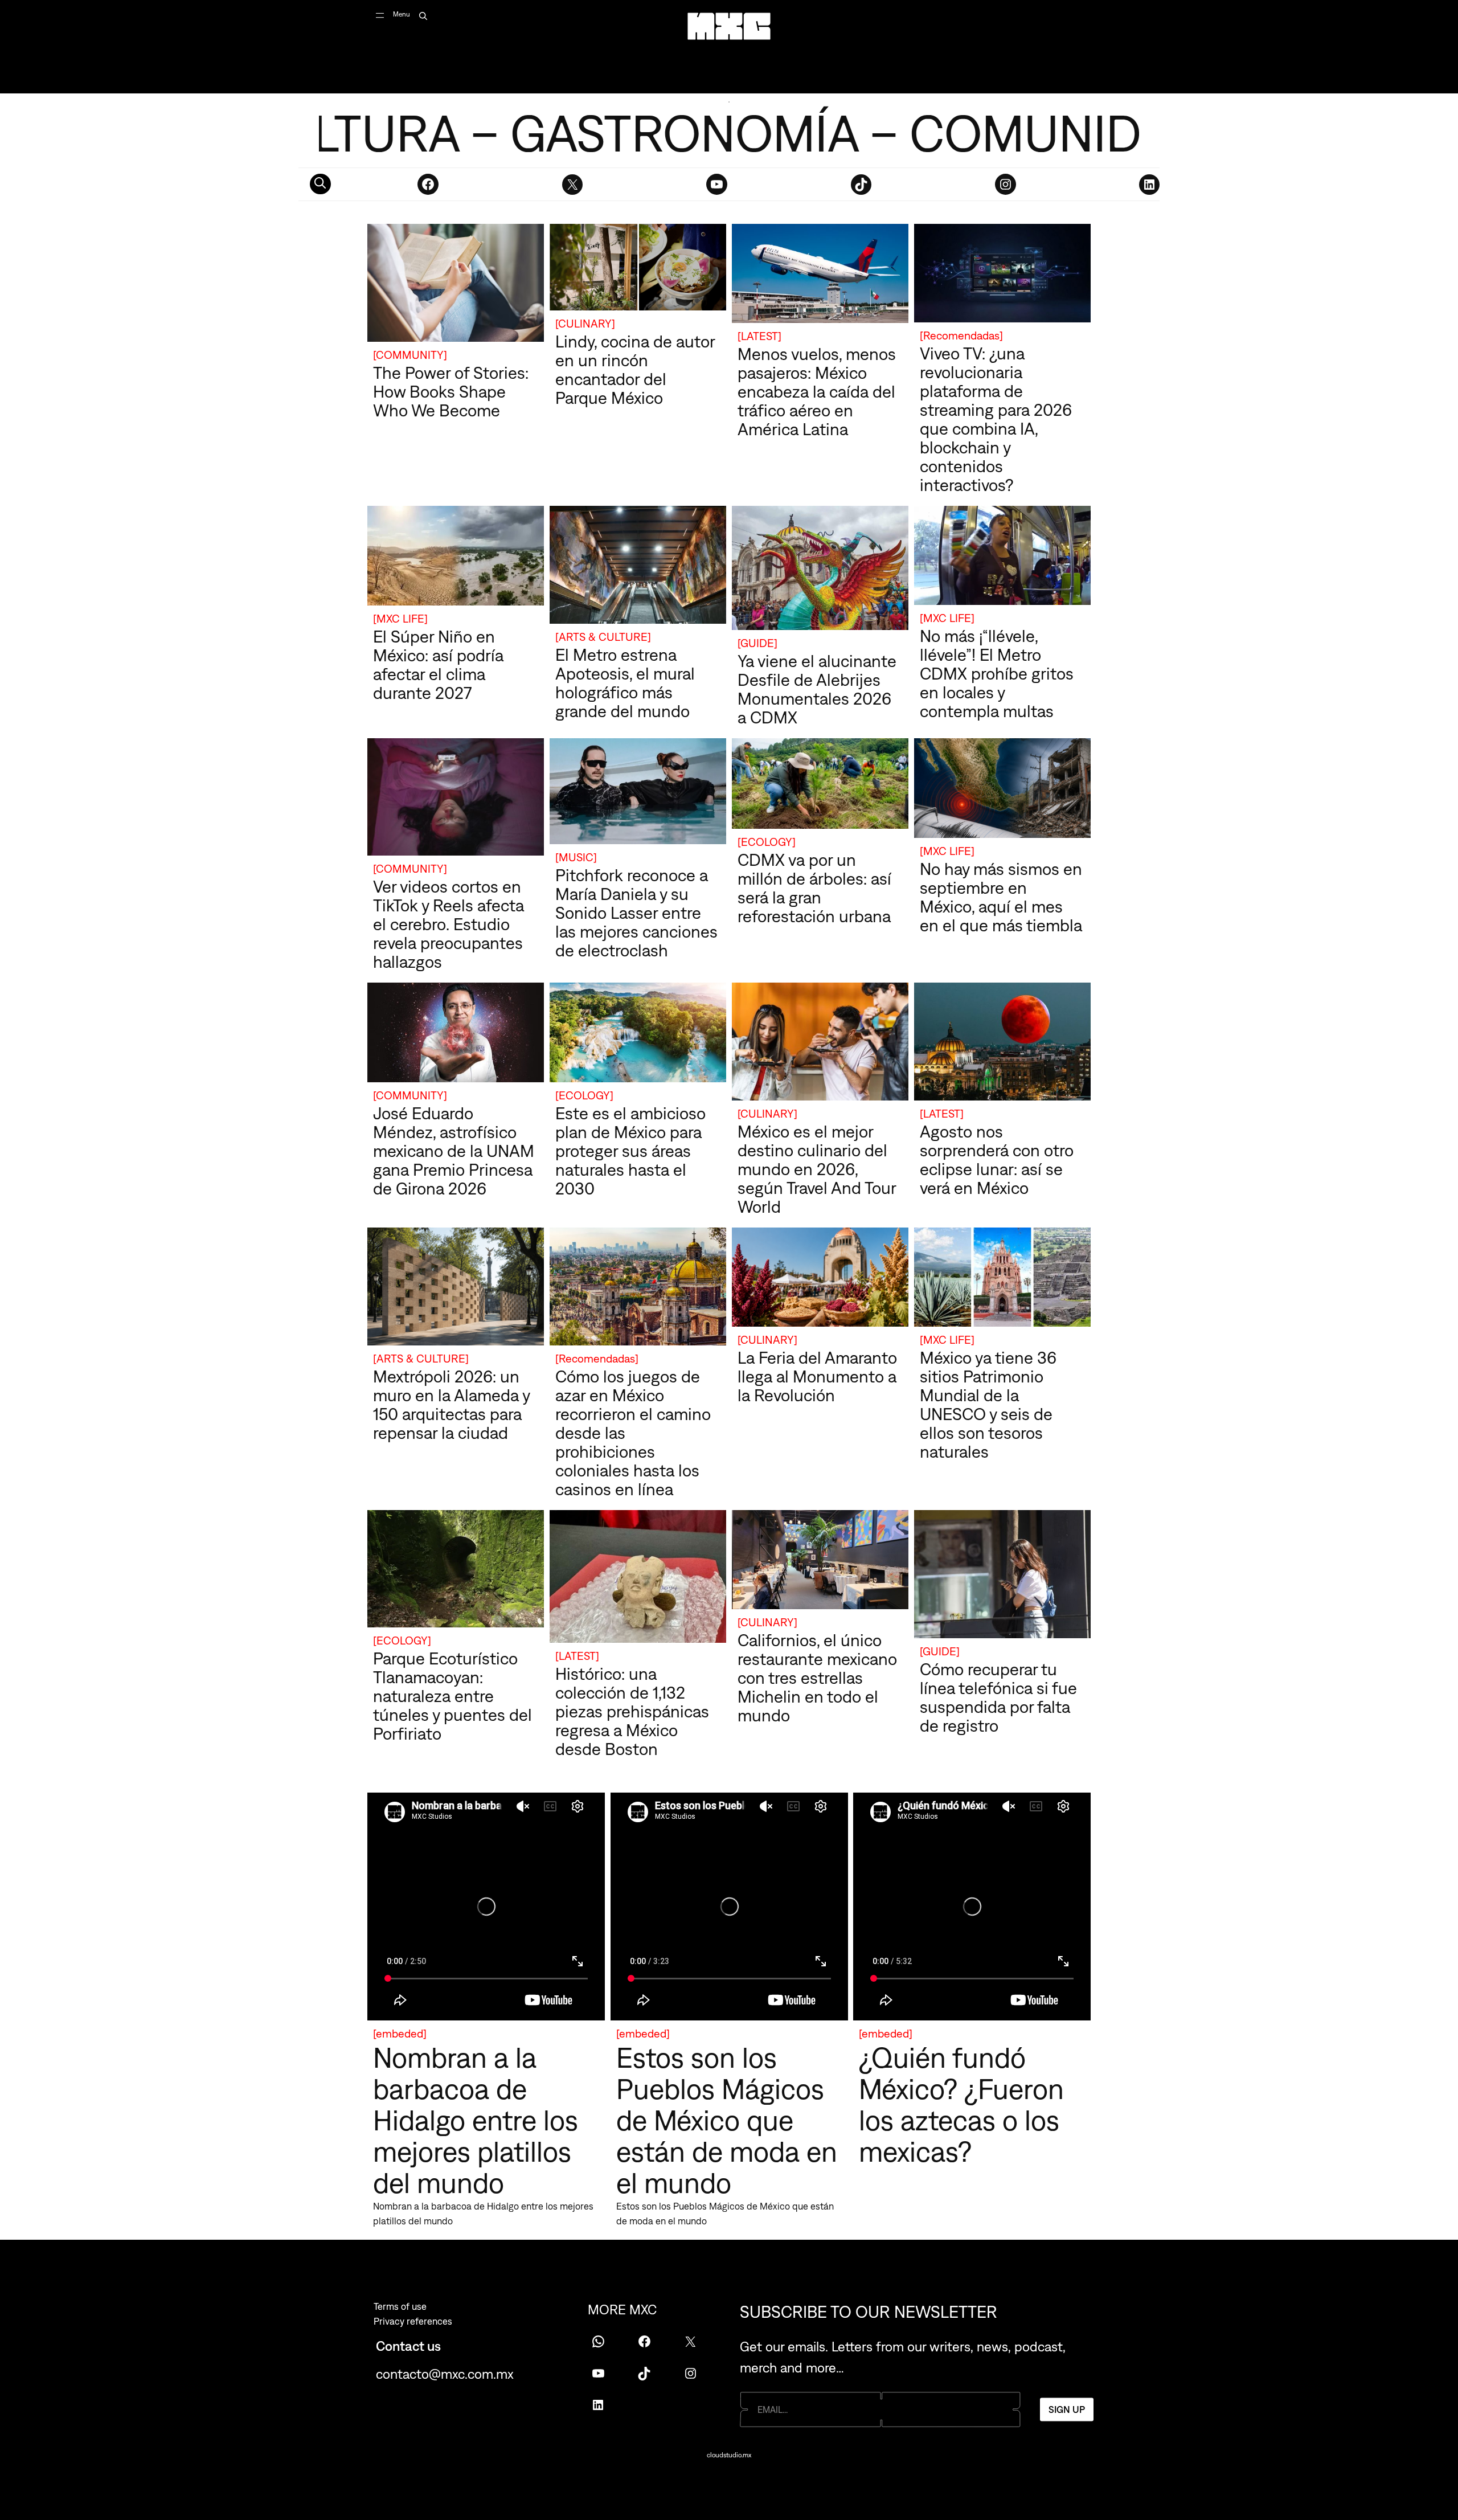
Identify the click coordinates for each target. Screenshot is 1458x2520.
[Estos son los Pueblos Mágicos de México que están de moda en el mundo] (729, 1909)
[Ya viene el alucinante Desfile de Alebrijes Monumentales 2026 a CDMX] (820, 570)
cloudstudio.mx (729, 2455)
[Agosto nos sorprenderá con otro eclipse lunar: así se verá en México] (1002, 1044)
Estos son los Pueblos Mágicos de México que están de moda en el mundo (727, 2120)
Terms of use (400, 2306)
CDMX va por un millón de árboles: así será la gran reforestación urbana (814, 888)
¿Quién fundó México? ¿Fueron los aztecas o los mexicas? (961, 2104)
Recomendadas (961, 335)
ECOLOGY (767, 842)
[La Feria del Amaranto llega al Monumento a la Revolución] (820, 1279)
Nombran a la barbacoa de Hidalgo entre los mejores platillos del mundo (476, 2120)
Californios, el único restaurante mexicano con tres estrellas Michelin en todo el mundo (817, 1678)
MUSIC (576, 857)
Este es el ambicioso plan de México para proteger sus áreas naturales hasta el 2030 (630, 1151)
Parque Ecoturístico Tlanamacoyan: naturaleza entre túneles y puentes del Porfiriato (452, 1696)
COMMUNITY (410, 355)
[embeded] (400, 2033)
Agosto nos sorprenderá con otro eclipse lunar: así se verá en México (997, 1159)
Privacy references (413, 2321)
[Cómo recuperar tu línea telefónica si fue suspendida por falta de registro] (1002, 1576)
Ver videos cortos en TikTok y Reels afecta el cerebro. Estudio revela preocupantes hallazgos (449, 924)
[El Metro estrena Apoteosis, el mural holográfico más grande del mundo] (638, 567)
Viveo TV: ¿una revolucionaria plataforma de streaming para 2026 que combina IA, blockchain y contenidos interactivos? (996, 419)
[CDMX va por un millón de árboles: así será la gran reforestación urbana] (820, 786)
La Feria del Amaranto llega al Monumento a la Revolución (817, 1376)
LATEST (759, 336)
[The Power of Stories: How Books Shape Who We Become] (456, 285)
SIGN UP (1067, 2409)
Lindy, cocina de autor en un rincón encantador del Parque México (635, 369)
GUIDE (757, 643)
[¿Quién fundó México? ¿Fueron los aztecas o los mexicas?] (972, 1909)
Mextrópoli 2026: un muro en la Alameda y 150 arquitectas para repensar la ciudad (451, 1404)
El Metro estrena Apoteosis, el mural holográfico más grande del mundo (625, 683)
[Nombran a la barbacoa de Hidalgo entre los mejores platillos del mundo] (486, 1909)
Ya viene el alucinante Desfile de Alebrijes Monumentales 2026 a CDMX (817, 689)
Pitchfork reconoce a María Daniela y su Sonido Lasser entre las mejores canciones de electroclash (636, 913)
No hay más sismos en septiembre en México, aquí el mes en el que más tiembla (1001, 897)
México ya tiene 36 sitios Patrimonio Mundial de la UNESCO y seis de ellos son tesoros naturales (988, 1404)
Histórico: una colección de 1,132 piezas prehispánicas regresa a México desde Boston (632, 1711)
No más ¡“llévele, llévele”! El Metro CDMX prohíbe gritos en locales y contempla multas (997, 673)
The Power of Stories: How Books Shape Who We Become (451, 391)
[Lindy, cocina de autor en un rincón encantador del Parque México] (638, 269)
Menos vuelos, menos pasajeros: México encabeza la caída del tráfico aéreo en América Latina (817, 391)
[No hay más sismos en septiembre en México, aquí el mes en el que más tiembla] (1002, 790)
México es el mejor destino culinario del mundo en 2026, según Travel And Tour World (817, 1169)
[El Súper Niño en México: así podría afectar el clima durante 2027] (456, 558)
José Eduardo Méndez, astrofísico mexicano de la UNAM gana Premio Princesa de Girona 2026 (454, 1151)
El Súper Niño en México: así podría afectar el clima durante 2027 (438, 664)
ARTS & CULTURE (603, 637)
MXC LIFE (400, 618)
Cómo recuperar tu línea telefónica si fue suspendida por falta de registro (998, 1697)
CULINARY (585, 323)
